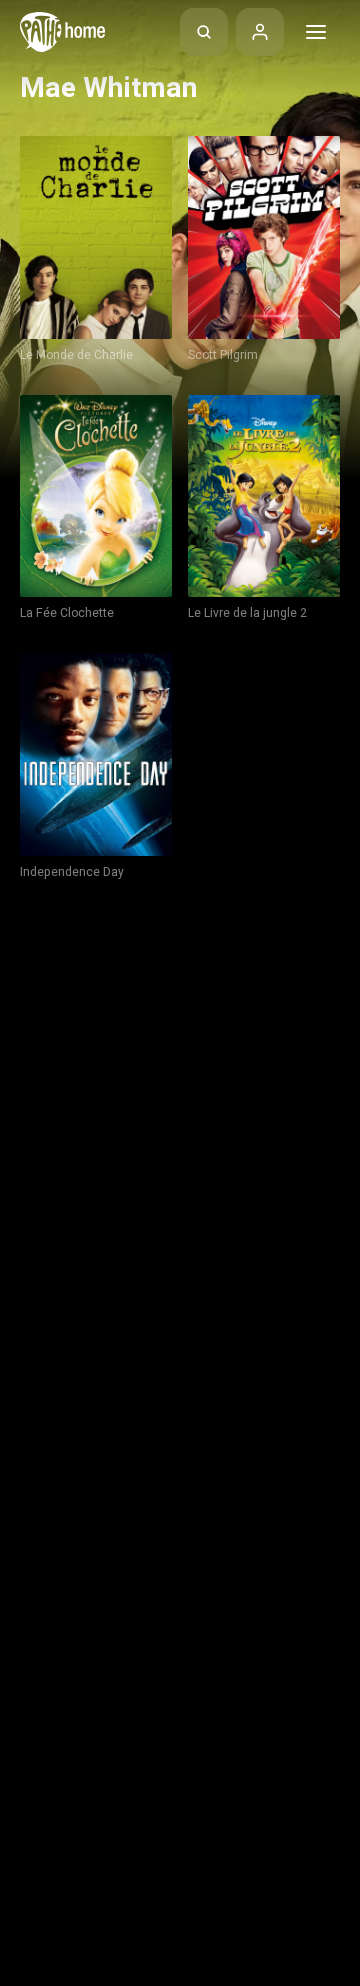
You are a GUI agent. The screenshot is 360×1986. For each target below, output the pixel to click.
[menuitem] (204, 32)
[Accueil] (62, 32)
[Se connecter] (260, 32)
